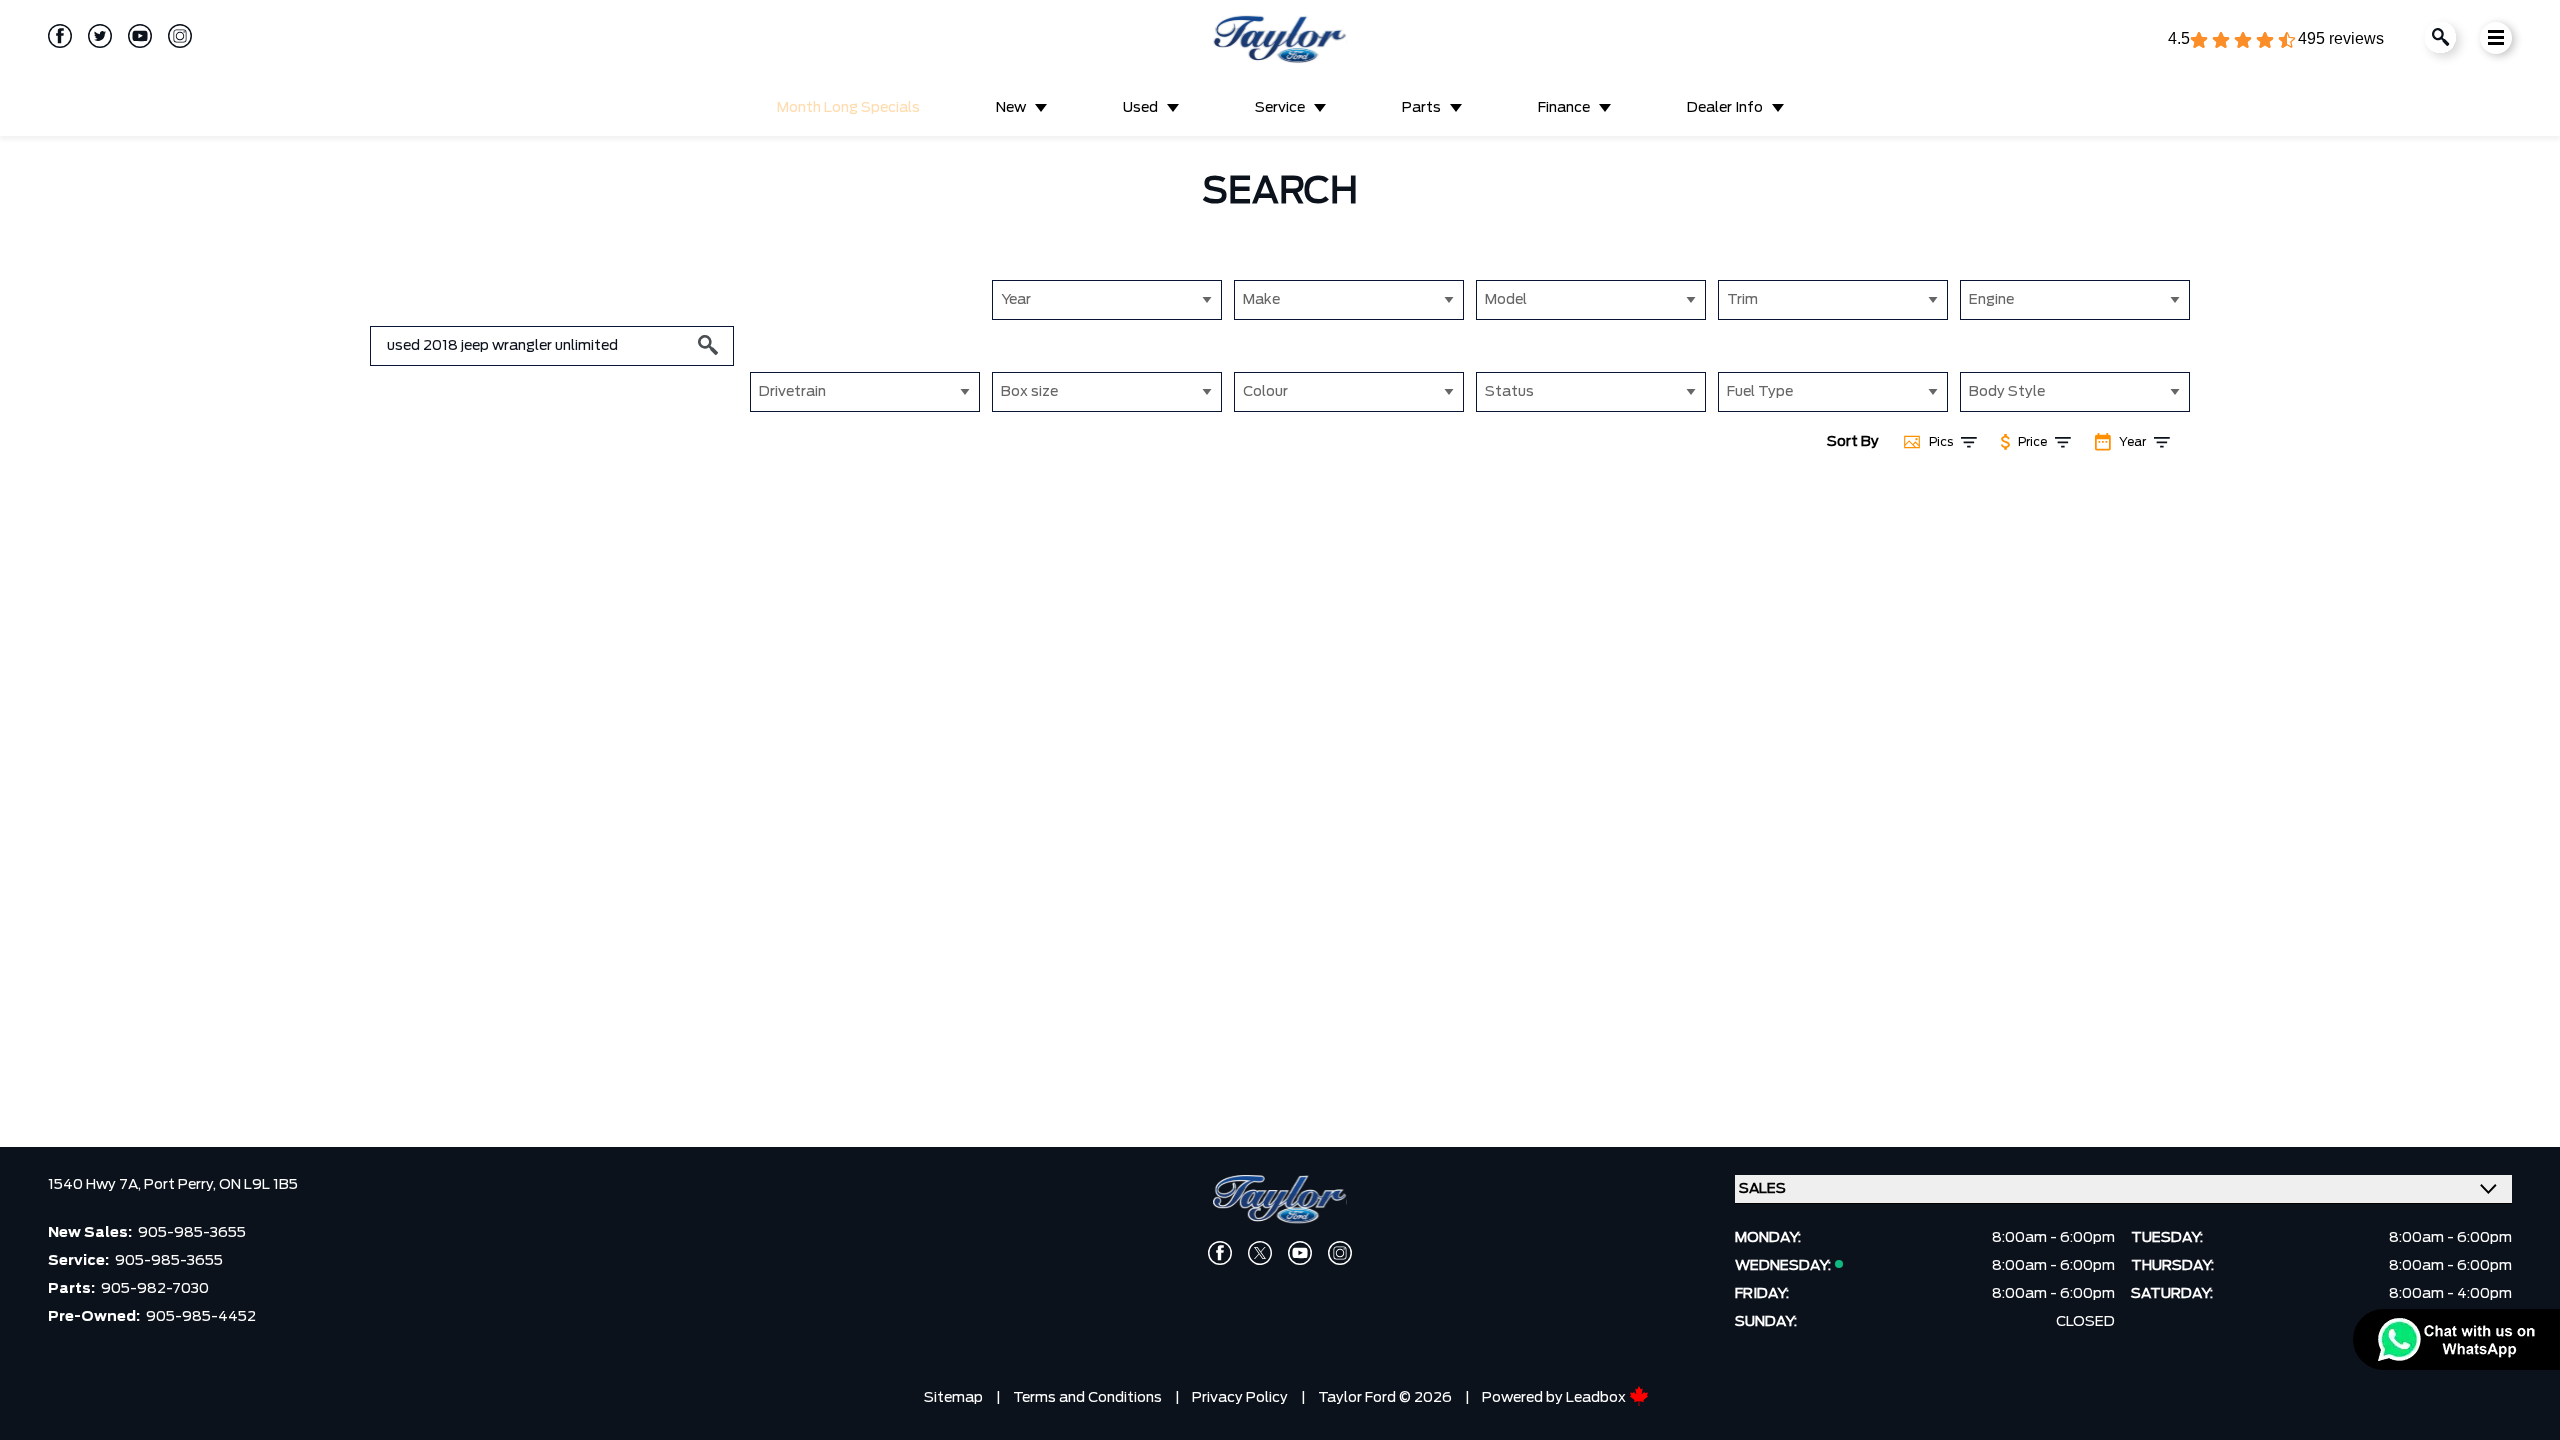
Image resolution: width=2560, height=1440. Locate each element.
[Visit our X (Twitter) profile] (1260, 1253)
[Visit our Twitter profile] (92, 36)
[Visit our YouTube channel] (132, 36)
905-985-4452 (201, 1317)
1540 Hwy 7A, (96, 1185)
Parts (1421, 108)
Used (1140, 108)
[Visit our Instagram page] (172, 36)
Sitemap (953, 1398)
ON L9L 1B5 (258, 1185)
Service (1280, 108)
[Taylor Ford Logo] (1280, 40)
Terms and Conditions (1087, 1398)
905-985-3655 (192, 1233)
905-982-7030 (155, 1289)
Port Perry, (181, 1185)
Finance (1564, 108)
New (1011, 108)
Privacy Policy (1240, 1398)
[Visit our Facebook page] (60, 36)
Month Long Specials (848, 108)
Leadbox (1597, 1398)
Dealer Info (1725, 108)
